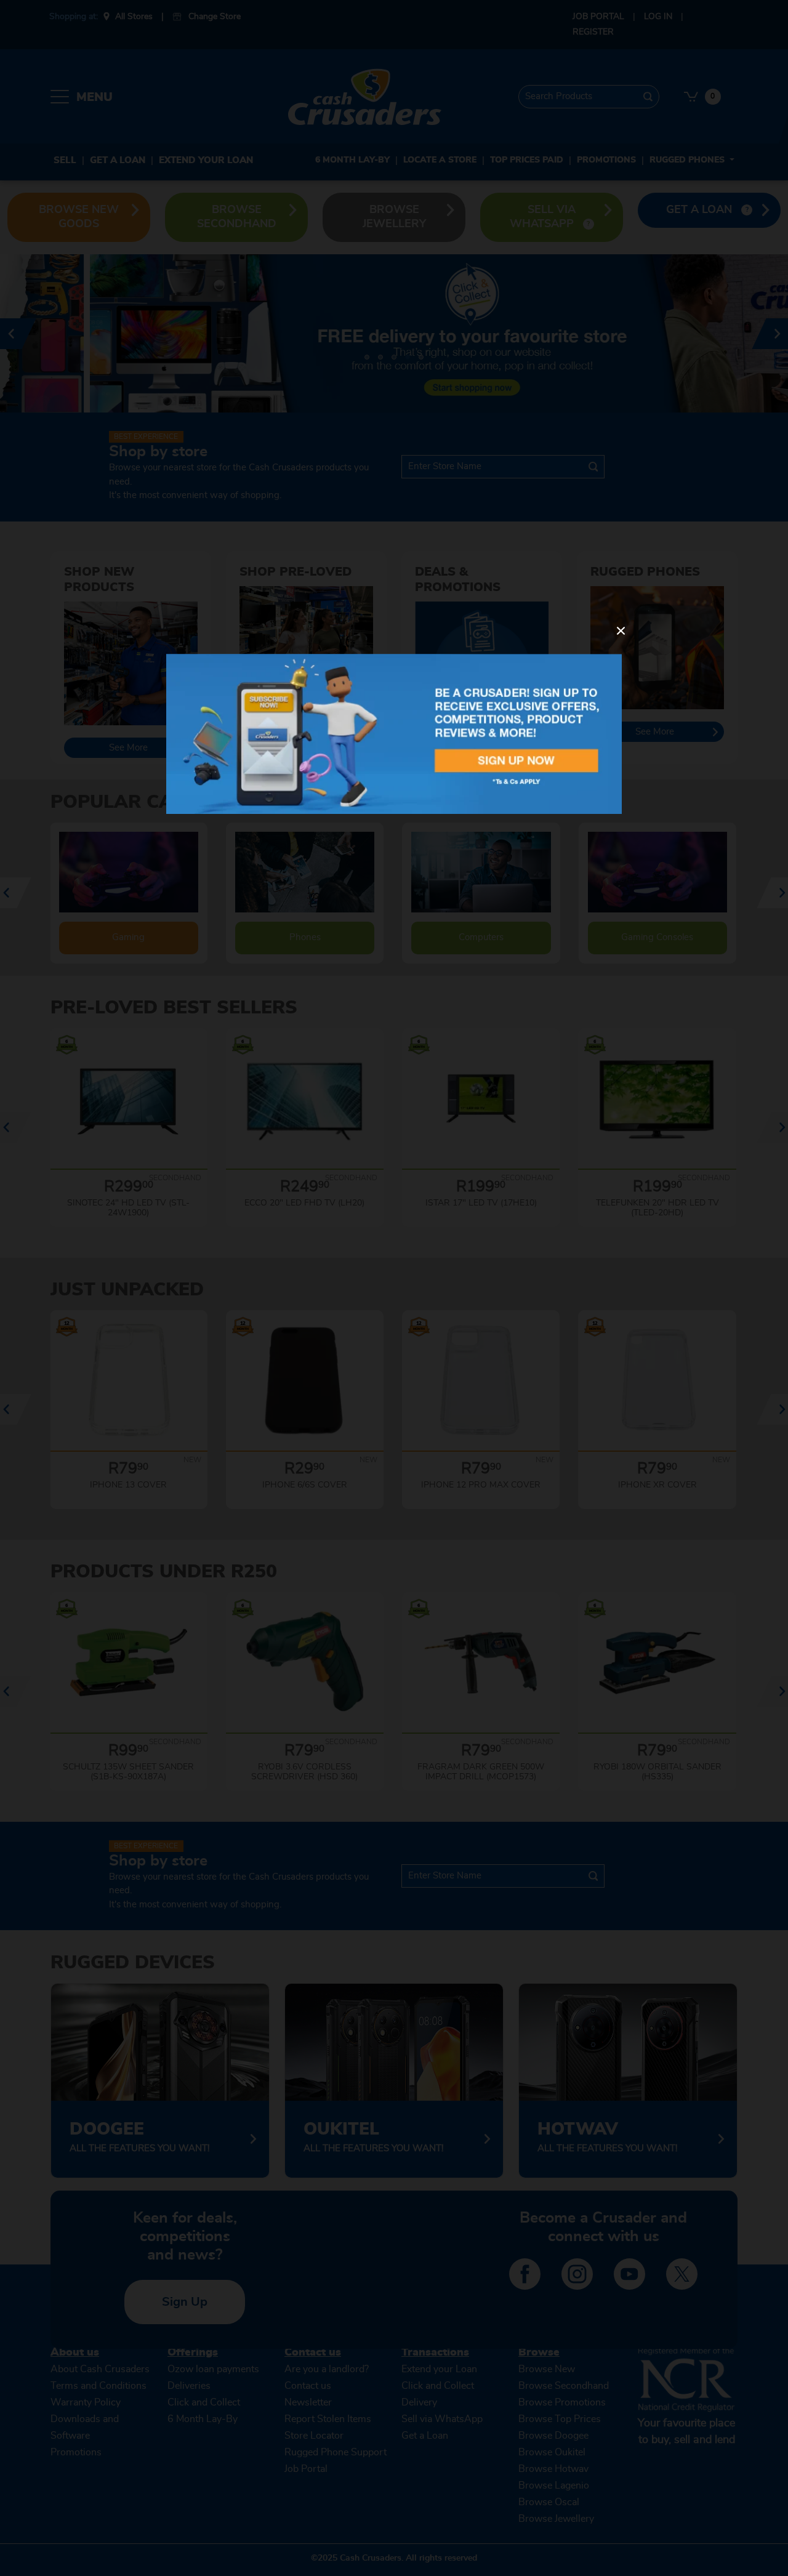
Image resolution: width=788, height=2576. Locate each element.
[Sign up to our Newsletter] (394, 734)
